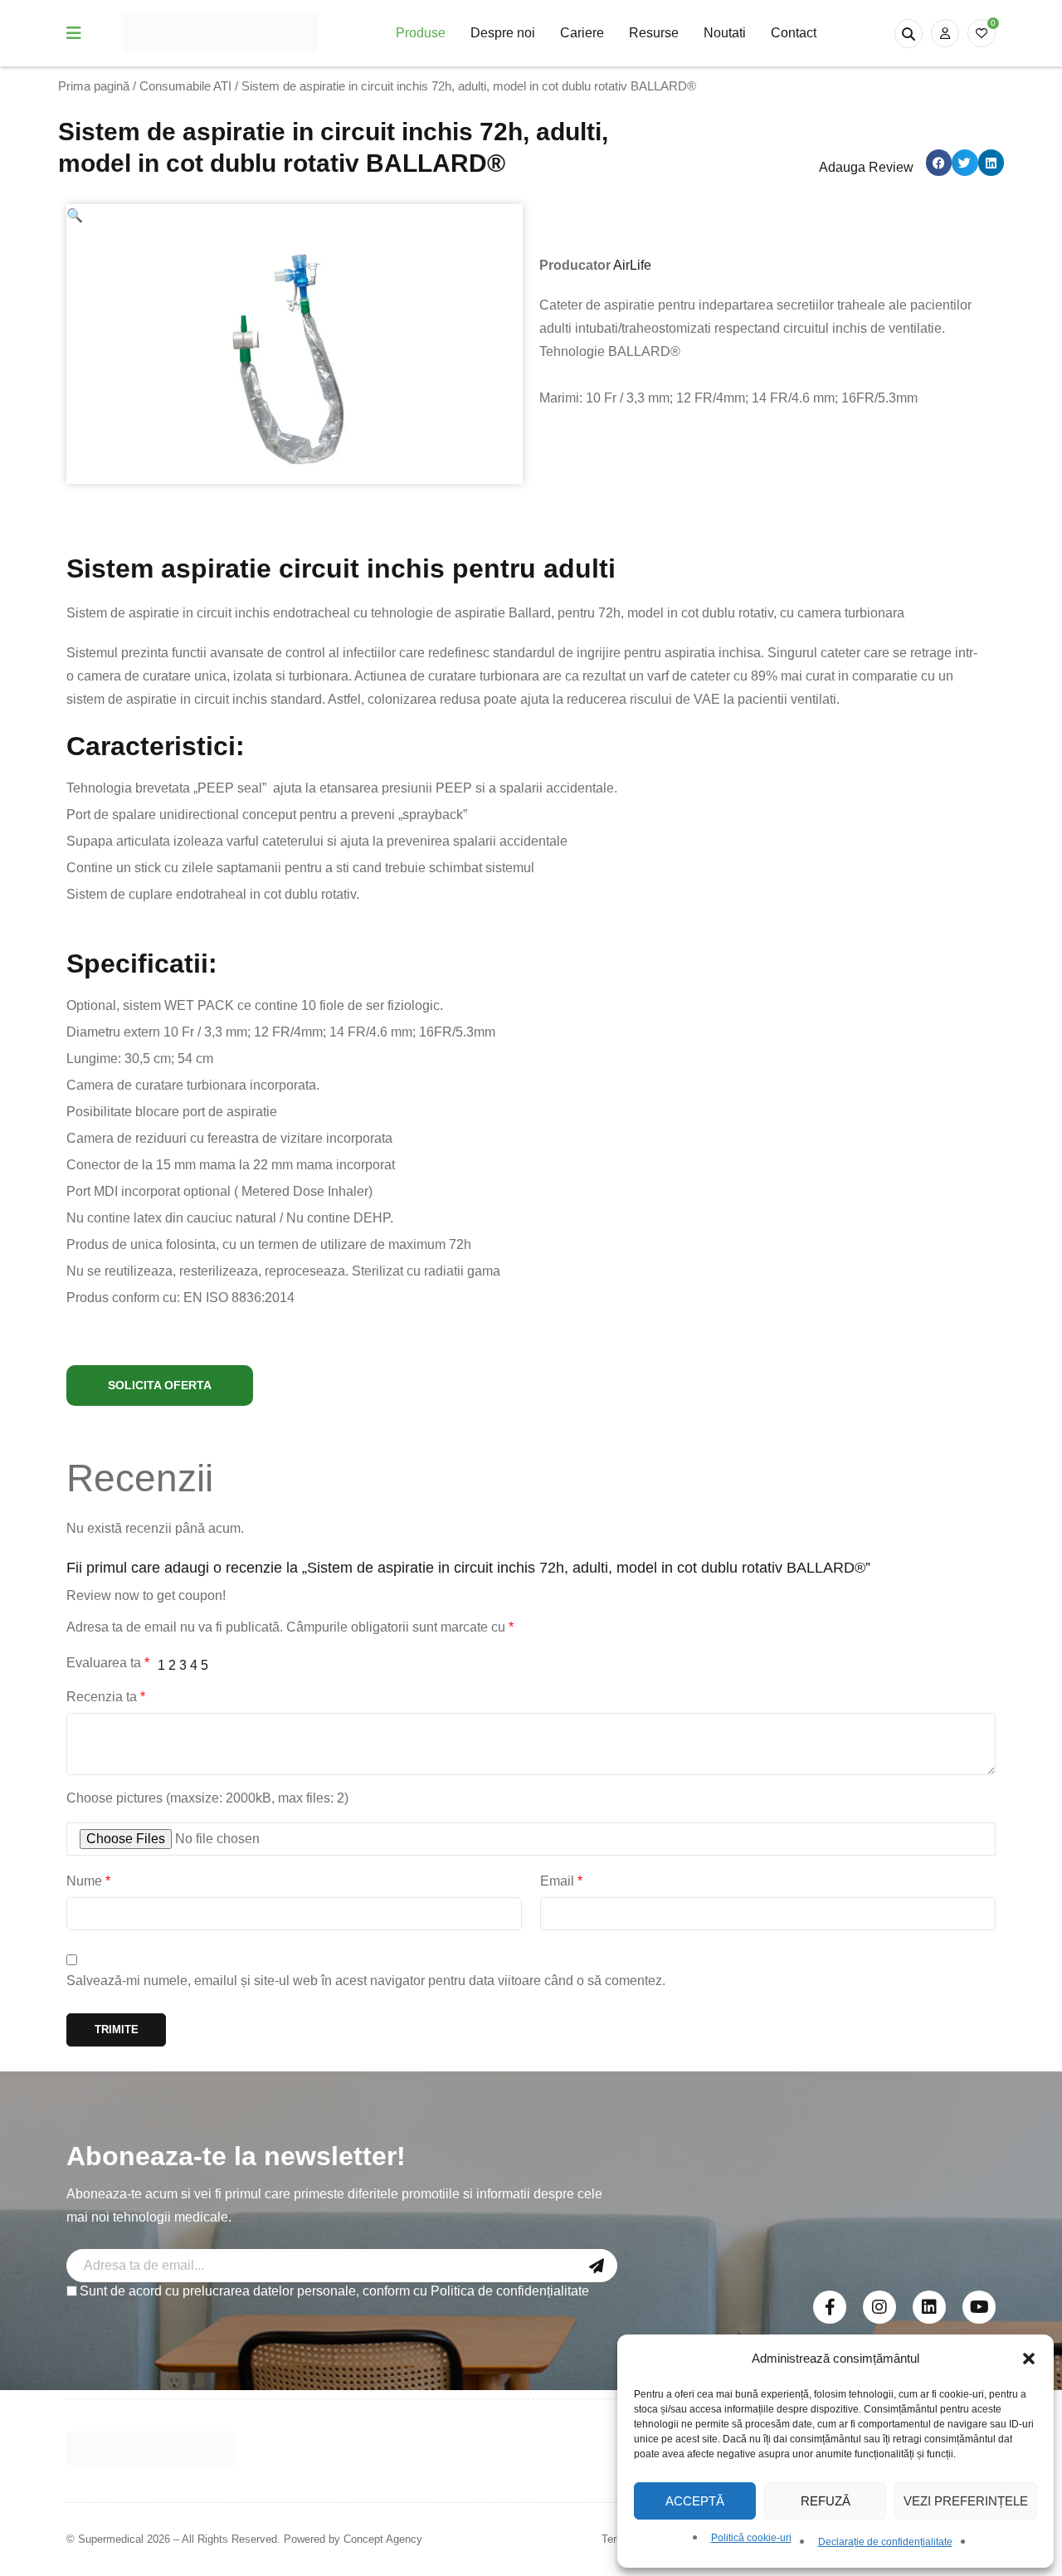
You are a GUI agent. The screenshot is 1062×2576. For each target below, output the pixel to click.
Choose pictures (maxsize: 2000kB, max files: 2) (207, 1798)
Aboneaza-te (597, 2266)
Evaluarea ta (108, 1663)
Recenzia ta (106, 1697)
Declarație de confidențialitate (885, 2542)
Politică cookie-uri (751, 2538)
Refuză (826, 2501)
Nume (88, 1881)
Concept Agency (383, 2539)
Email (561, 1881)
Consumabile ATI (185, 86)
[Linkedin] (929, 2307)
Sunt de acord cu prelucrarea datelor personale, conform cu (334, 2291)
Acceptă (695, 2501)
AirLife (632, 265)
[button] (1029, 2359)
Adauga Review (866, 167)
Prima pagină (94, 86)
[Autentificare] (945, 33)
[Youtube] (979, 2307)
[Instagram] (879, 2307)
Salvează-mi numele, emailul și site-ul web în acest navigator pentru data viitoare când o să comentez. (366, 1981)
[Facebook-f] (830, 2307)
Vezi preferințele (966, 2501)
